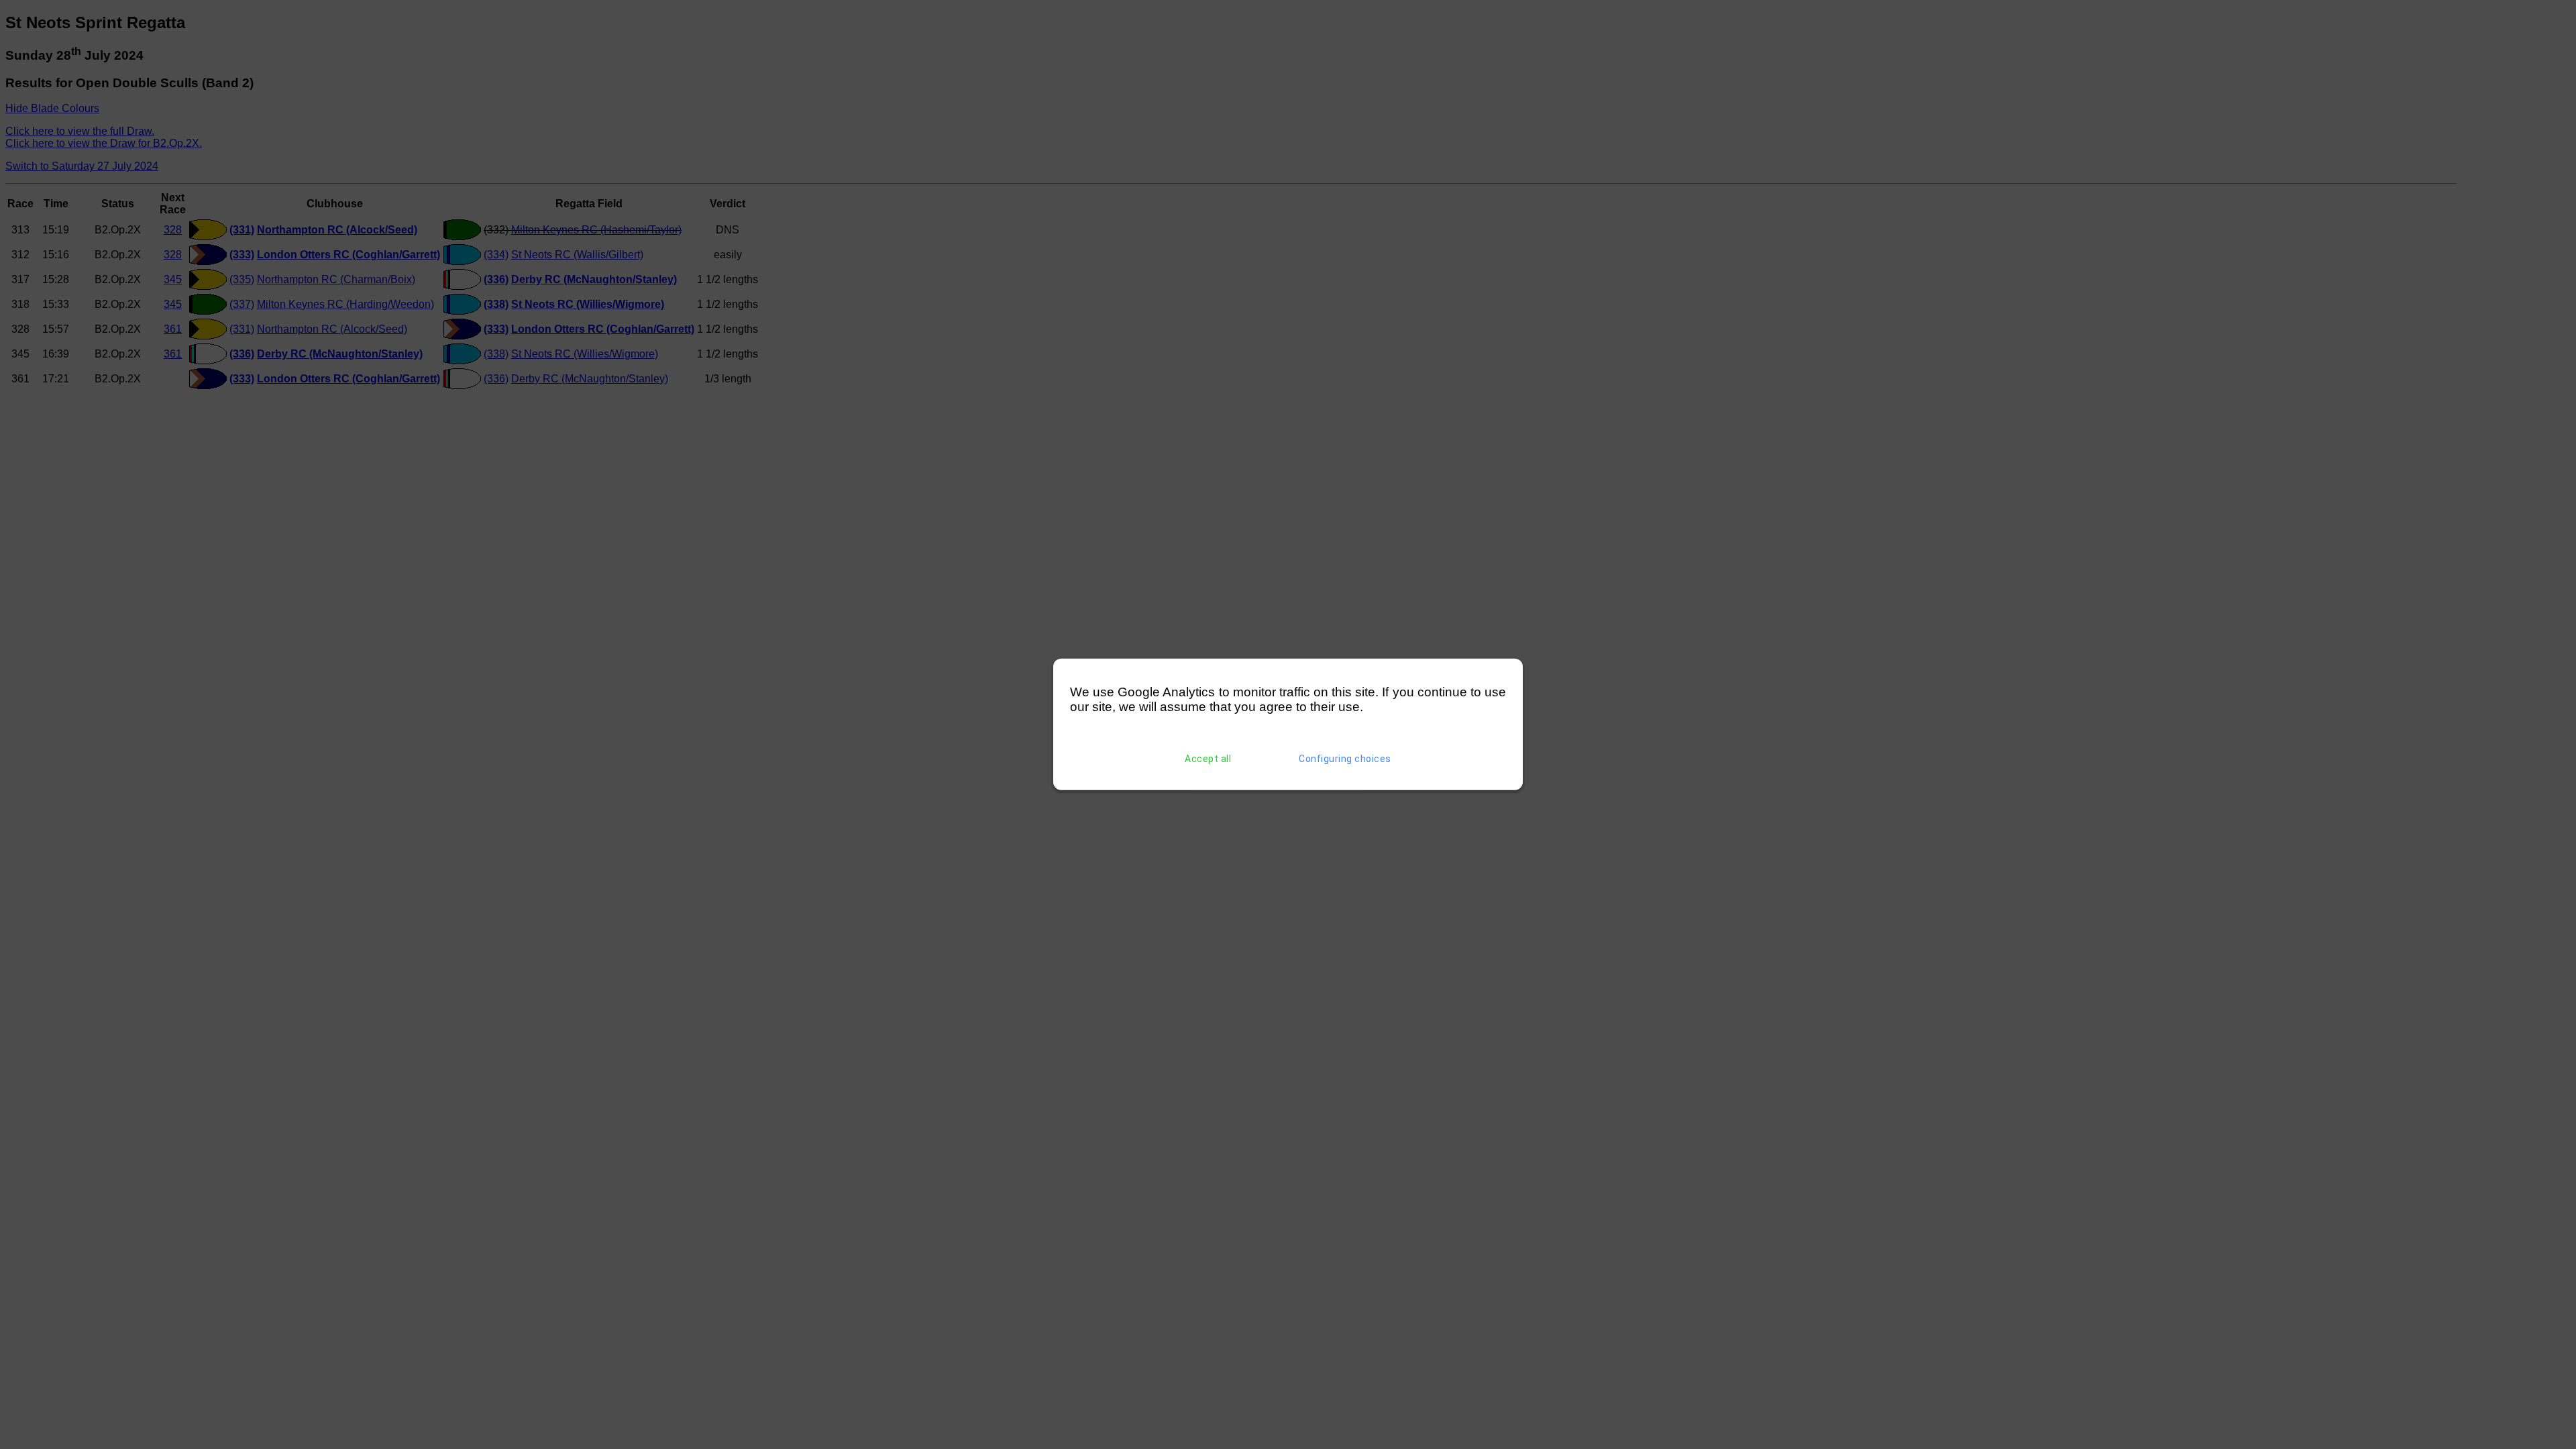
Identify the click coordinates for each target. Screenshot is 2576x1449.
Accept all (1208, 759)
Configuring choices (1345, 759)
